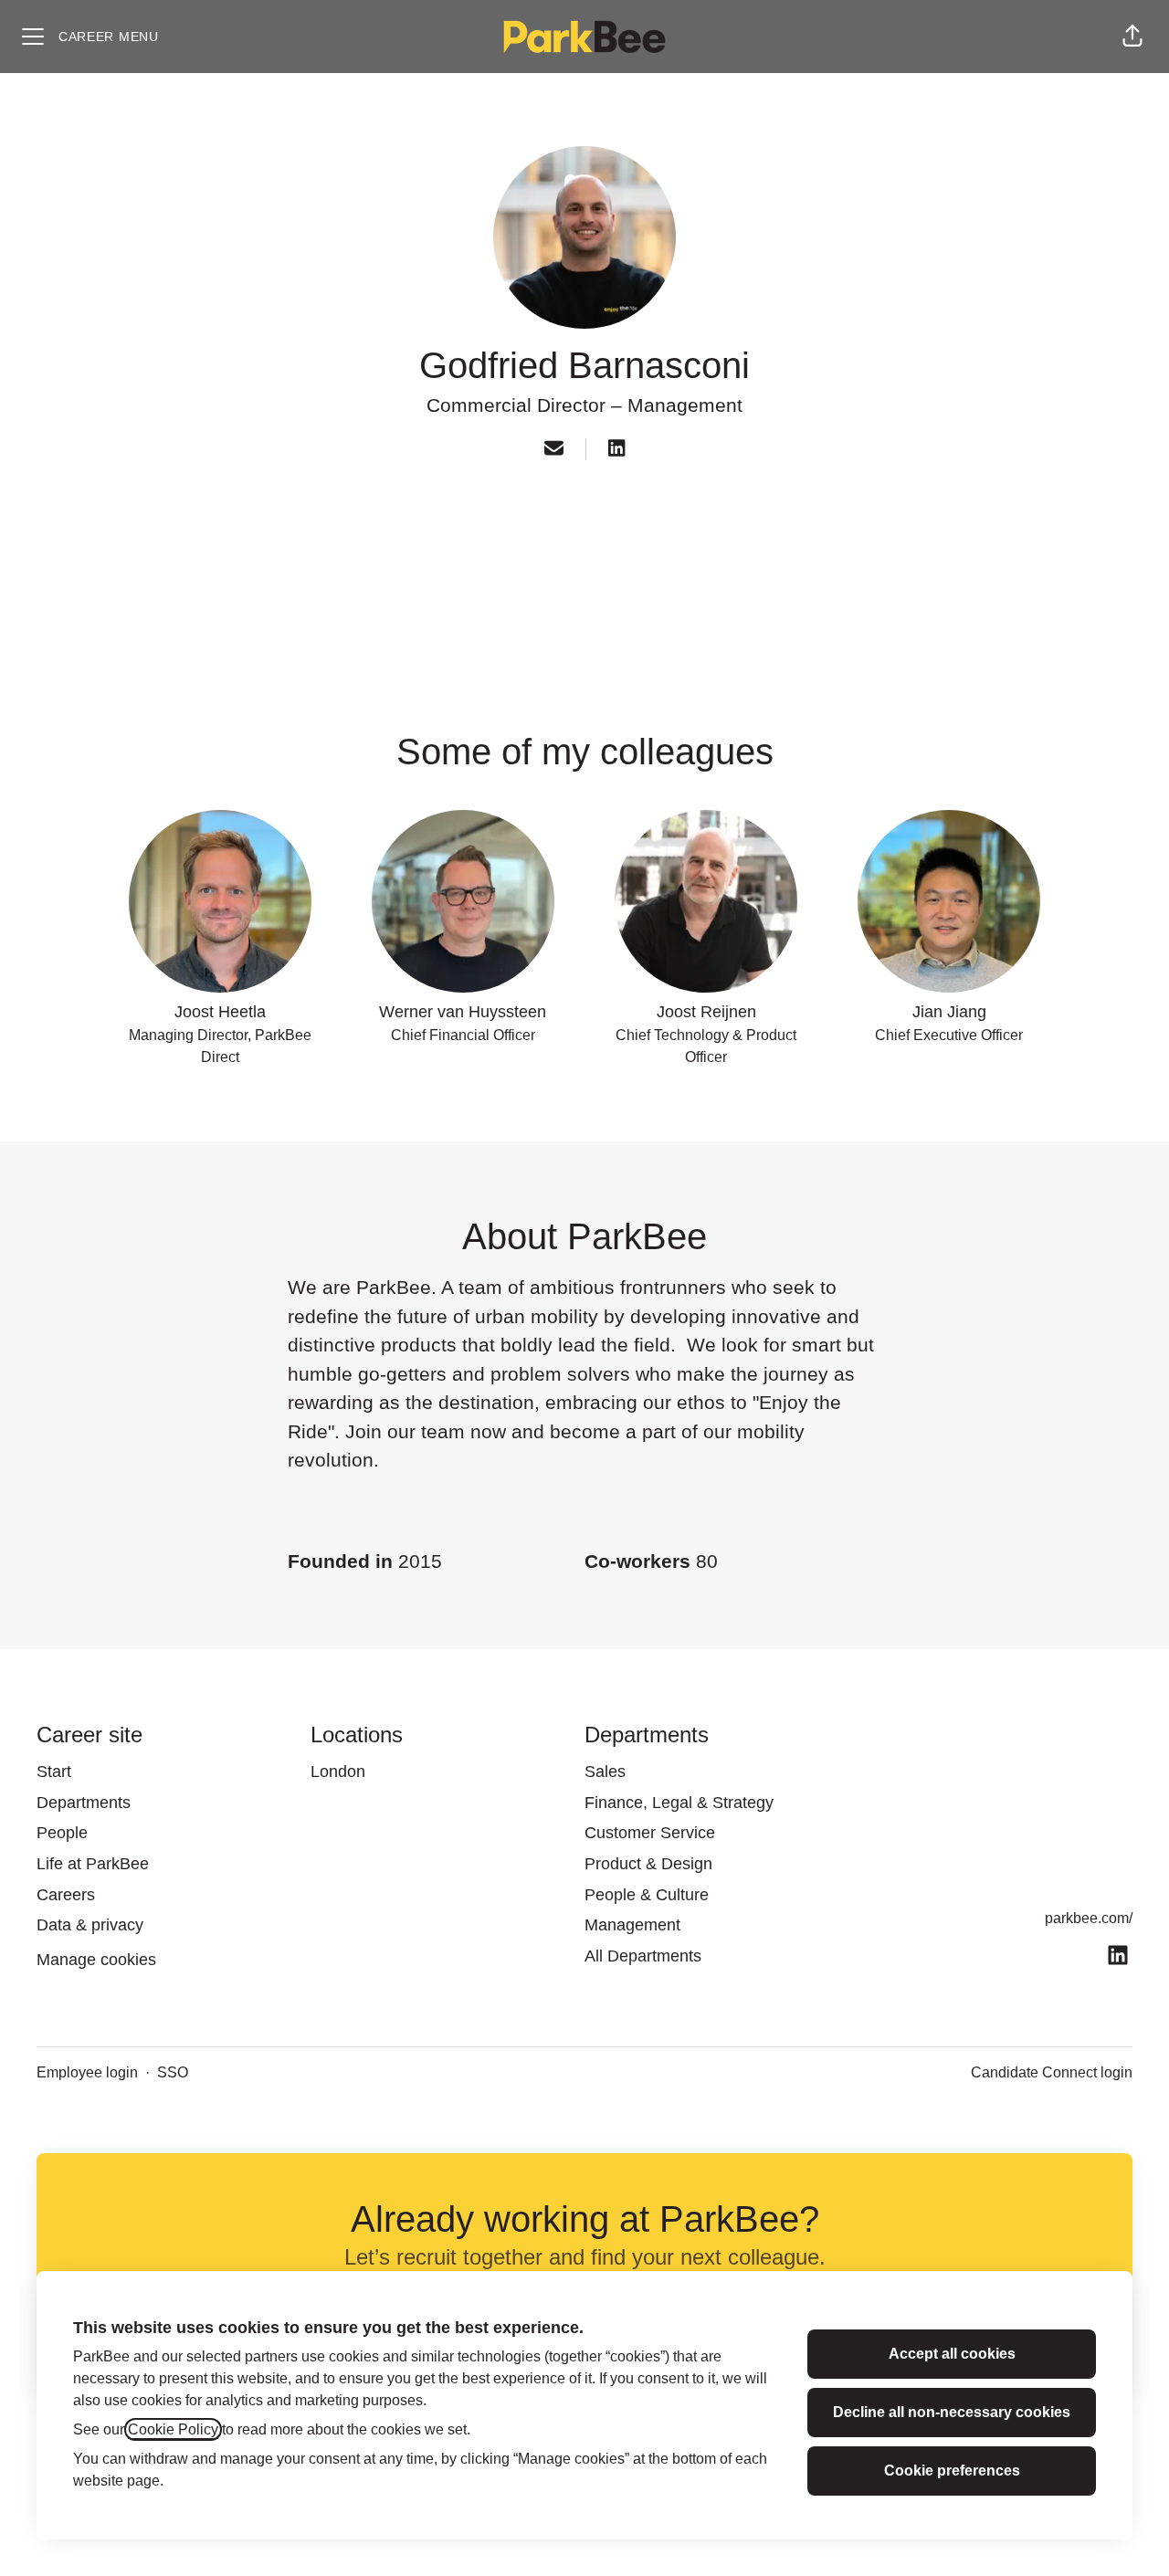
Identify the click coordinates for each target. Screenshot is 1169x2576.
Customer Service (650, 1833)
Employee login (87, 2072)
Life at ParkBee (93, 1864)
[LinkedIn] (616, 450)
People (62, 1833)
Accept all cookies (952, 2354)
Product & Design (648, 1864)
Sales (605, 1772)
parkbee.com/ (1089, 1918)
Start (54, 1772)
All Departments (643, 1956)
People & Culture (647, 1895)
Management (685, 405)
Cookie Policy (173, 2429)
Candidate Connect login (1052, 2072)
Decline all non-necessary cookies (952, 2412)
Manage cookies (96, 1960)
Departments (84, 1803)
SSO (173, 2072)
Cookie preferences (952, 2471)
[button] (1132, 37)
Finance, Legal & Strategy (679, 1803)
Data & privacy (90, 1925)
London (338, 1772)
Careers (66, 1895)
